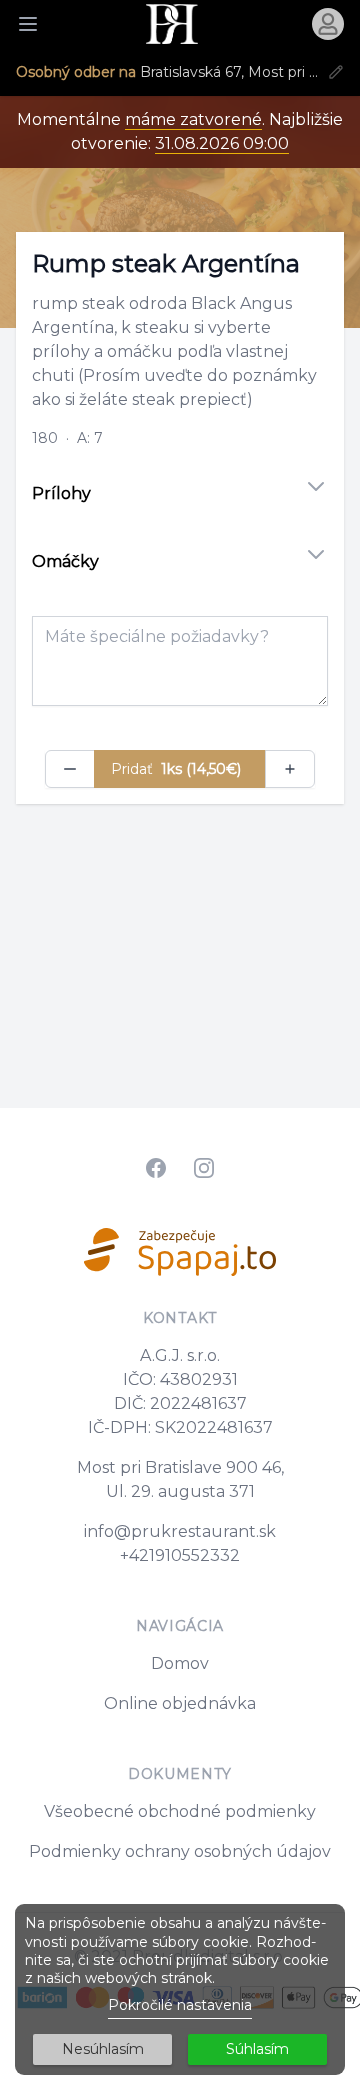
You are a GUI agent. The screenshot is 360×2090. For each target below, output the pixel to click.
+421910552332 (180, 1555)
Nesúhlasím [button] (103, 2049)
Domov (180, 1663)
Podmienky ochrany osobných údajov (180, 1851)
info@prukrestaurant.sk (180, 1531)
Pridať (176, 769)
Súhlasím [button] (257, 2049)
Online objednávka (180, 1703)
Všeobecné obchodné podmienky (180, 1811)
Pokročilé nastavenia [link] (180, 2005)
